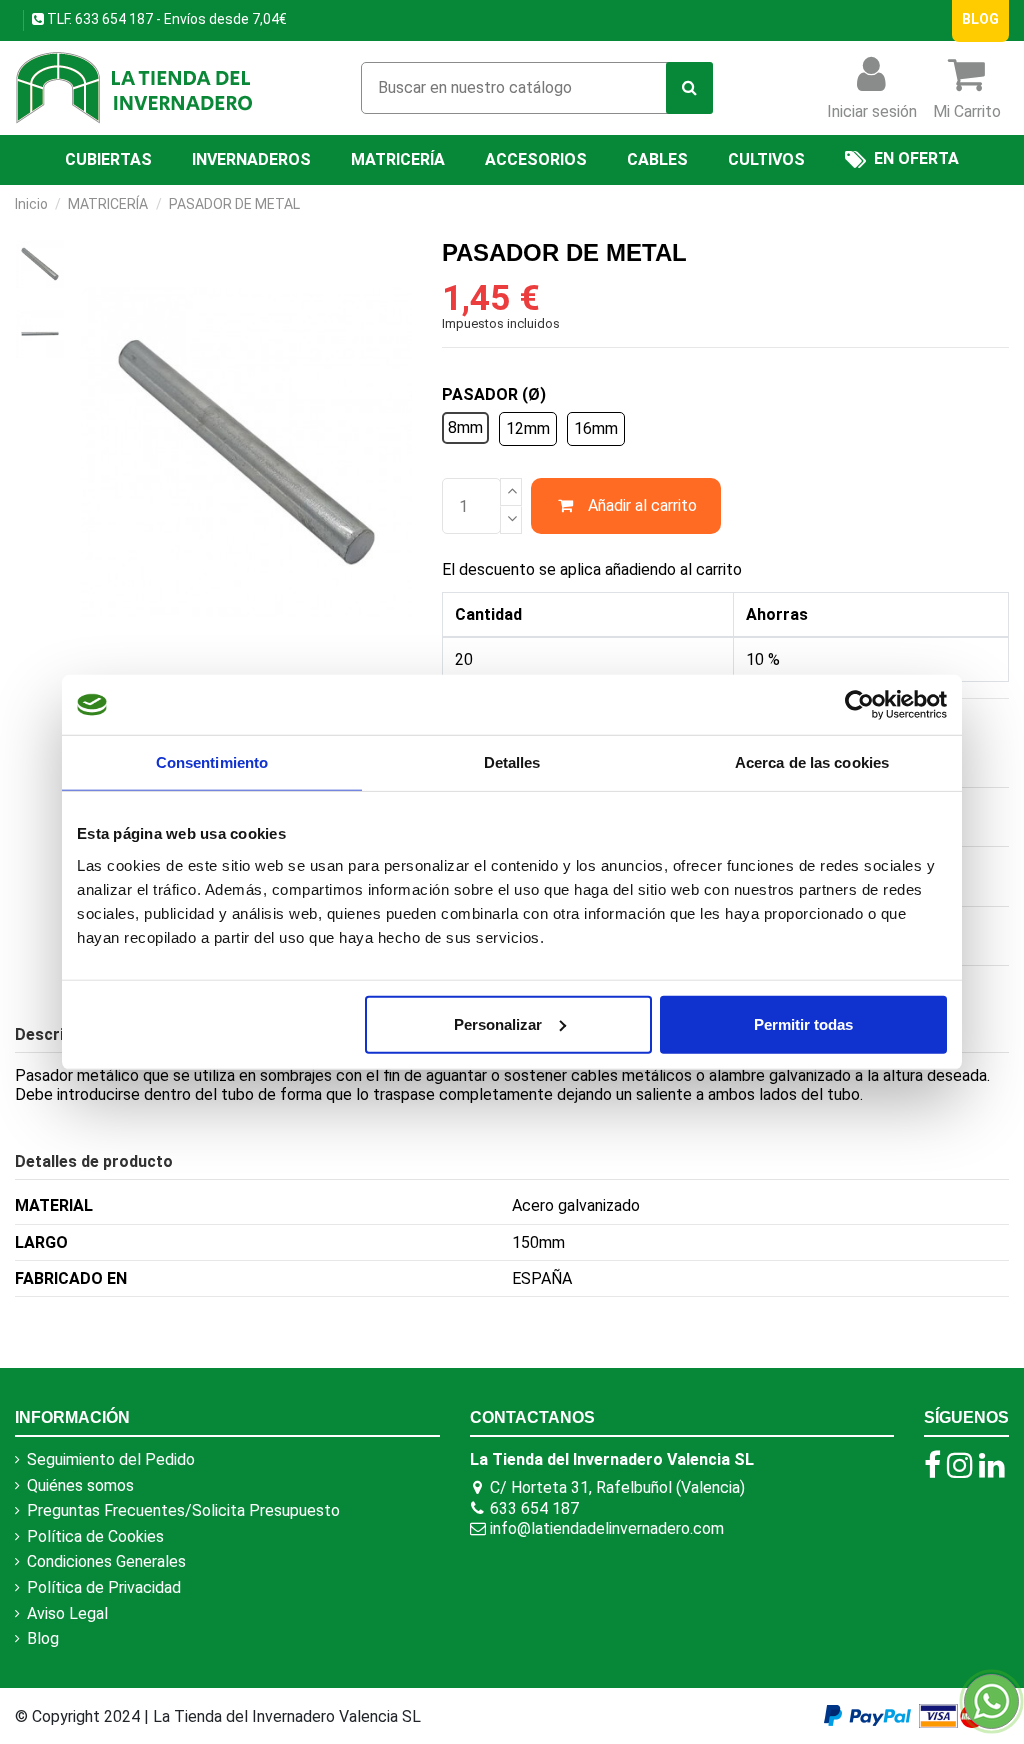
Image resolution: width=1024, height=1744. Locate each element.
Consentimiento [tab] (212, 762)
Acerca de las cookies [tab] (812, 762)
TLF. (58, 19)
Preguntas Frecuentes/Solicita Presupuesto (183, 1510)
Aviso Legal (67, 1613)
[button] (766, 160)
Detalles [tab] (512, 762)
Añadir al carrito (642, 505)
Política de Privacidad (104, 1587)
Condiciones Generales (106, 1561)
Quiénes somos (80, 1485)
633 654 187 (112, 19)
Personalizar (498, 1023)
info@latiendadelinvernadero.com (607, 1528)
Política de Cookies (95, 1536)
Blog (43, 1638)
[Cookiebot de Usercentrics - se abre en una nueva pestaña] (859, 705)
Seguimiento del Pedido (111, 1459)
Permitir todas (803, 1023)
